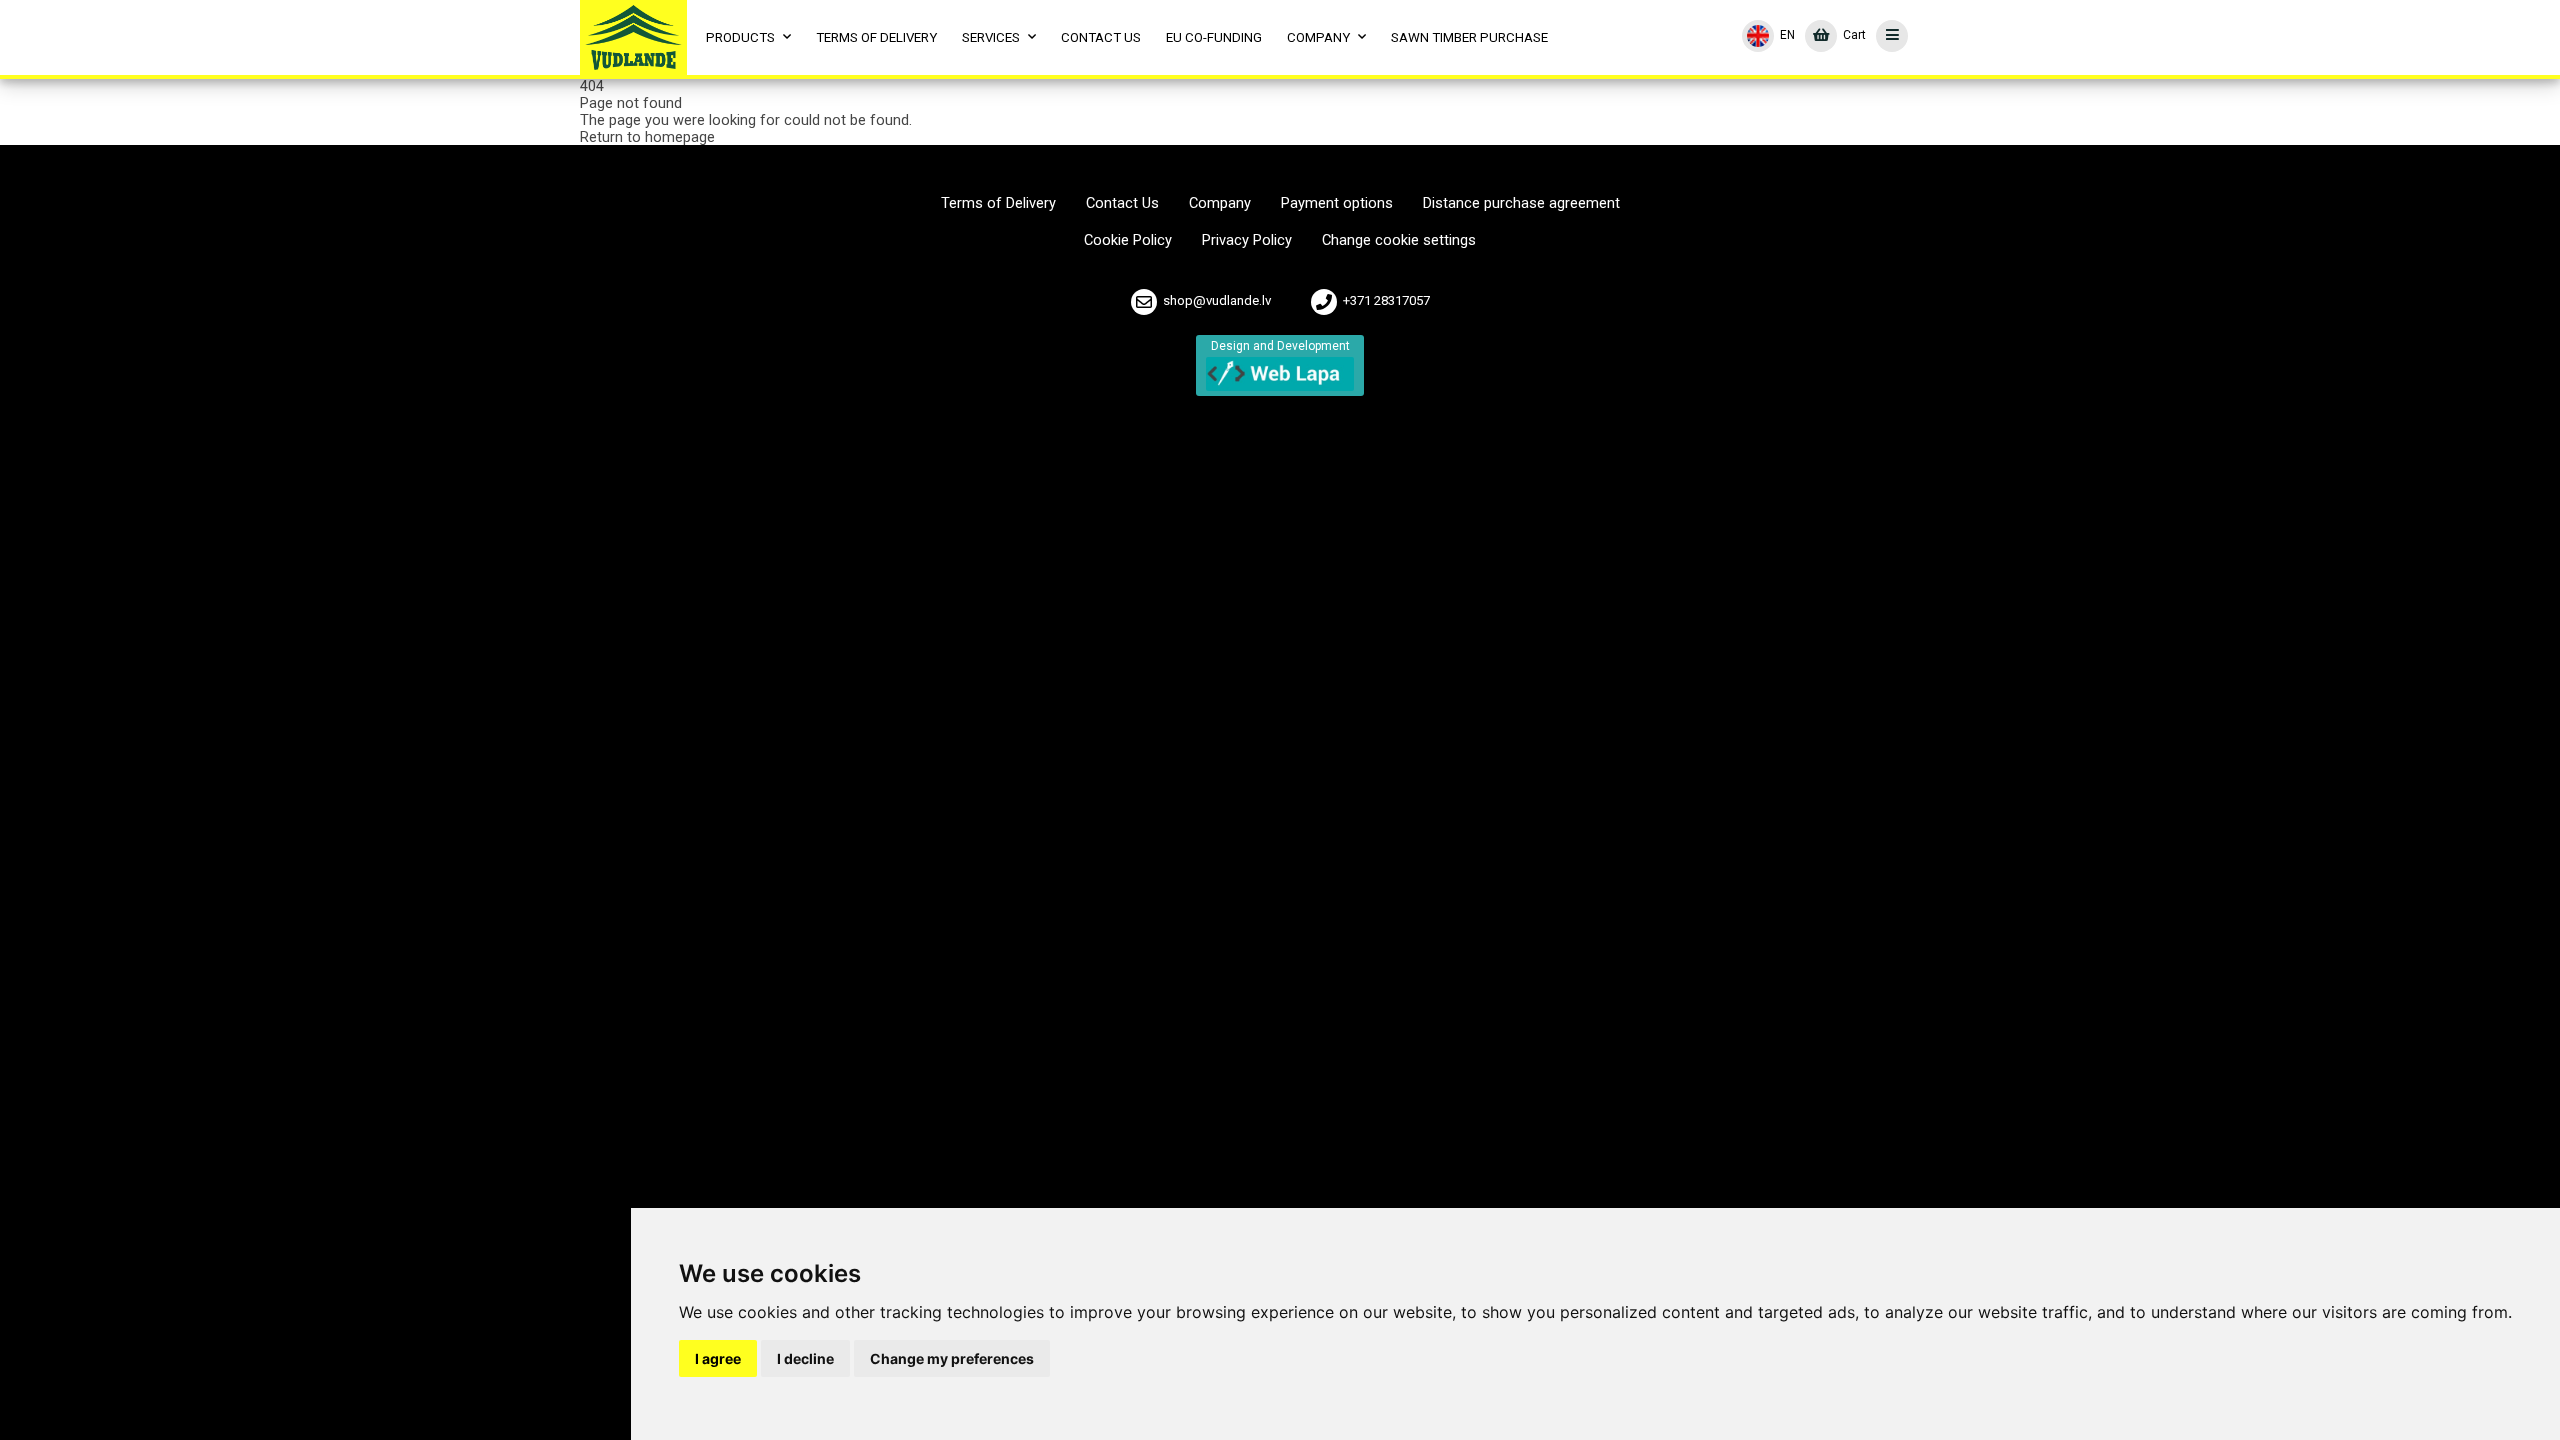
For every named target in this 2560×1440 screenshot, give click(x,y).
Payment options (1337, 203)
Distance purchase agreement (1521, 203)
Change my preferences (952, 1358)
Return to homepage (647, 137)
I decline (805, 1358)
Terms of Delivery (998, 203)
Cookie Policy (1128, 240)
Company (1220, 203)
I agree (718, 1358)
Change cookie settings (1399, 240)
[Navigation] (1893, 36)
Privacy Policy (1247, 240)
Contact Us (1122, 203)
